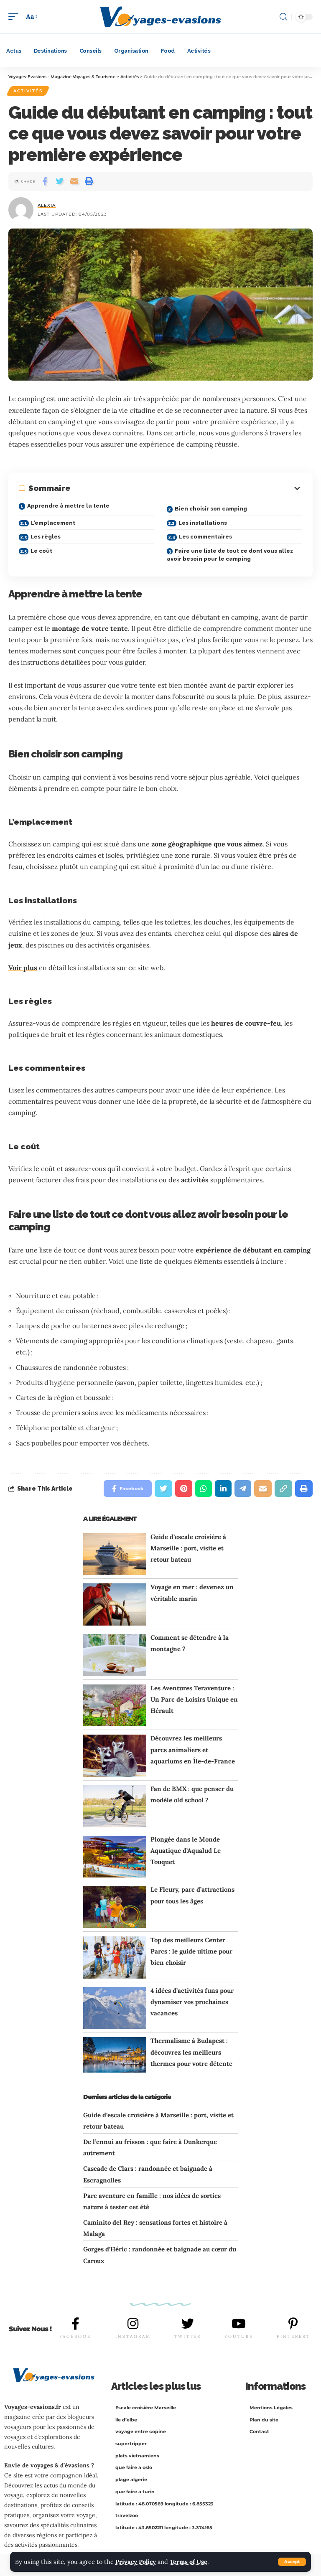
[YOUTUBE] (239, 2324)
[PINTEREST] (293, 2324)
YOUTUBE (239, 2336)
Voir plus (23, 968)
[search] (283, 17)
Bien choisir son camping (211, 509)
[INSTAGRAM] (133, 2324)
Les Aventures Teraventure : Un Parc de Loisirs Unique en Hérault (194, 1699)
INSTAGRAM (133, 2336)
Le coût (41, 551)
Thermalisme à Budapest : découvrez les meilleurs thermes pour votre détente (191, 2052)
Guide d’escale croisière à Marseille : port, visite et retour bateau (188, 1548)
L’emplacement (53, 523)
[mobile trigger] (15, 17)
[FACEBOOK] (76, 2324)
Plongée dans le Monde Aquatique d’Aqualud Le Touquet (186, 1851)
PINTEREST (293, 2336)
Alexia (47, 205)
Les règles (46, 537)
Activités (28, 91)
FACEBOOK (75, 2336)
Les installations (203, 523)
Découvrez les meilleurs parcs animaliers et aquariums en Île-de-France (193, 1749)
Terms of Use (189, 2562)
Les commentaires (205, 537)
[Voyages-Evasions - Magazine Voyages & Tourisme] (160, 17)
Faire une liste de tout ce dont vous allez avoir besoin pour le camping (230, 555)
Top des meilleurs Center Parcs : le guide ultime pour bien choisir (191, 1951)
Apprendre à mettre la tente (68, 506)
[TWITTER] (188, 2324)
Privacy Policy (136, 2562)
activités (195, 1180)
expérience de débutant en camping (253, 1250)
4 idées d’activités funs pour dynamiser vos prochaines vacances (192, 2002)
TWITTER (188, 2336)
